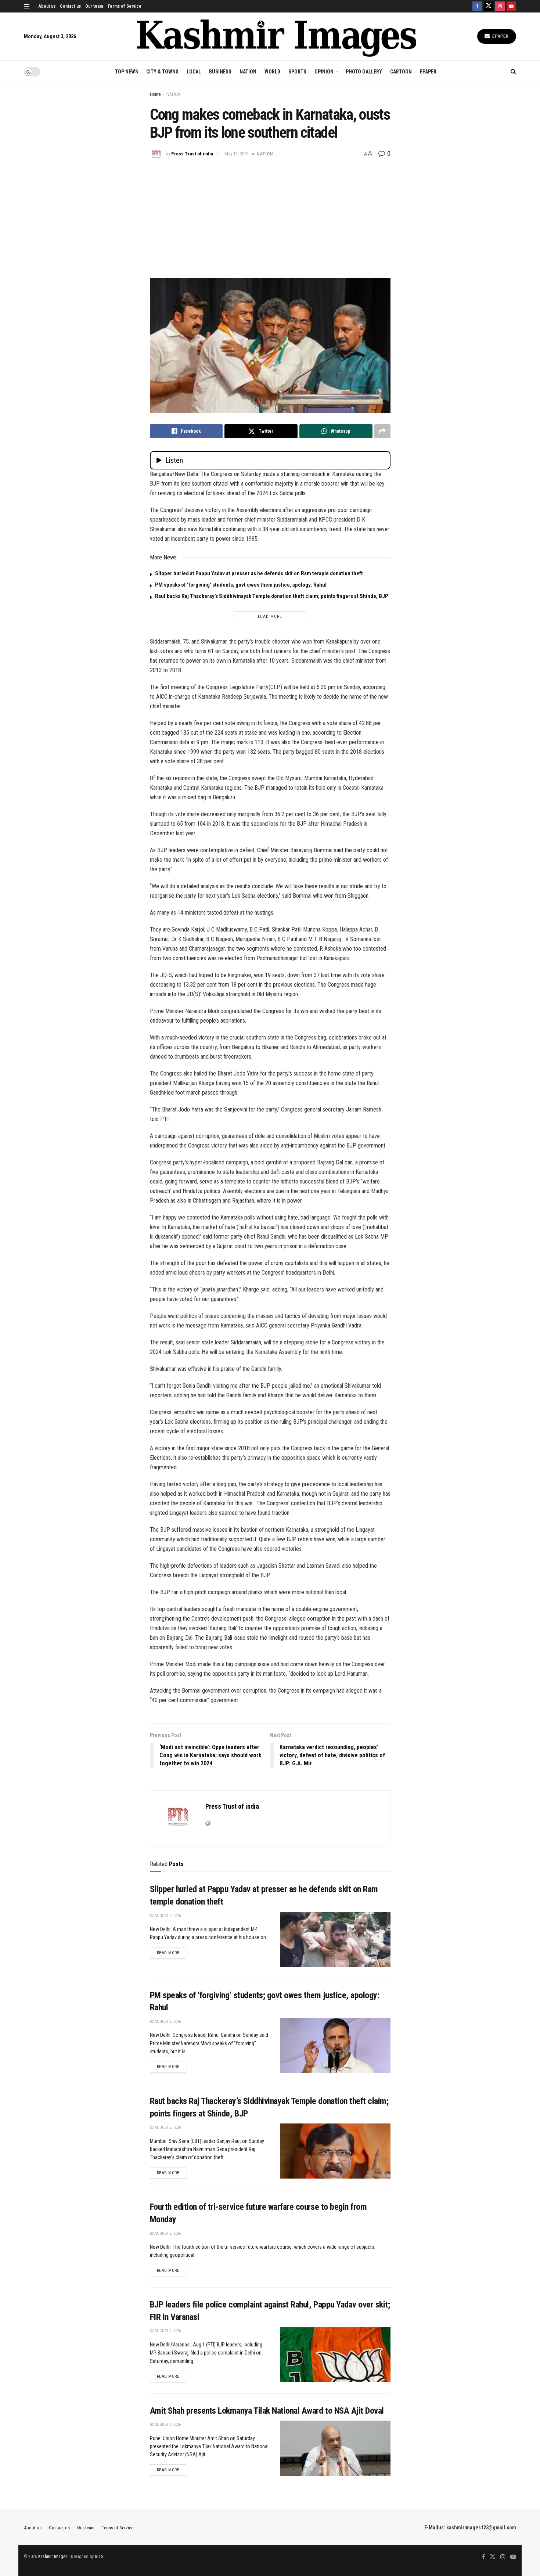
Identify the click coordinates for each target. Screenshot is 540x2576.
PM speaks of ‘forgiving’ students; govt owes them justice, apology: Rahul (241, 585)
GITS (99, 2557)
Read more (172, 1953)
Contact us (70, 6)
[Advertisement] (270, 216)
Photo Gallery (364, 72)
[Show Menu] (27, 6)
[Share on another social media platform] (382, 431)
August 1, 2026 (167, 2424)
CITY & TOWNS (162, 72)
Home (155, 94)
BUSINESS (220, 72)
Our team (94, 6)
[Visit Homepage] (277, 37)
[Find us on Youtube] (511, 6)
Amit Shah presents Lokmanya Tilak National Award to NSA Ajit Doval (267, 2411)
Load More (270, 617)
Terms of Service (124, 6)
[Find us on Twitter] (489, 6)
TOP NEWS (127, 72)
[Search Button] (513, 72)
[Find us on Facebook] (477, 6)
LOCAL (194, 72)
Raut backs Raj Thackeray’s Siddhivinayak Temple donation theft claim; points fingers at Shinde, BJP (272, 596)
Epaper (500, 36)
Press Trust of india (192, 154)
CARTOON (401, 72)
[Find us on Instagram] (500, 6)
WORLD (272, 72)
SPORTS (297, 72)
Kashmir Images (53, 2557)
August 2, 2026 (167, 1916)
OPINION (324, 72)
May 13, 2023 (237, 154)
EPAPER (428, 72)
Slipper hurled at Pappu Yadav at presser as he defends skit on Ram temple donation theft (259, 573)
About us (47, 6)
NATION (248, 72)
